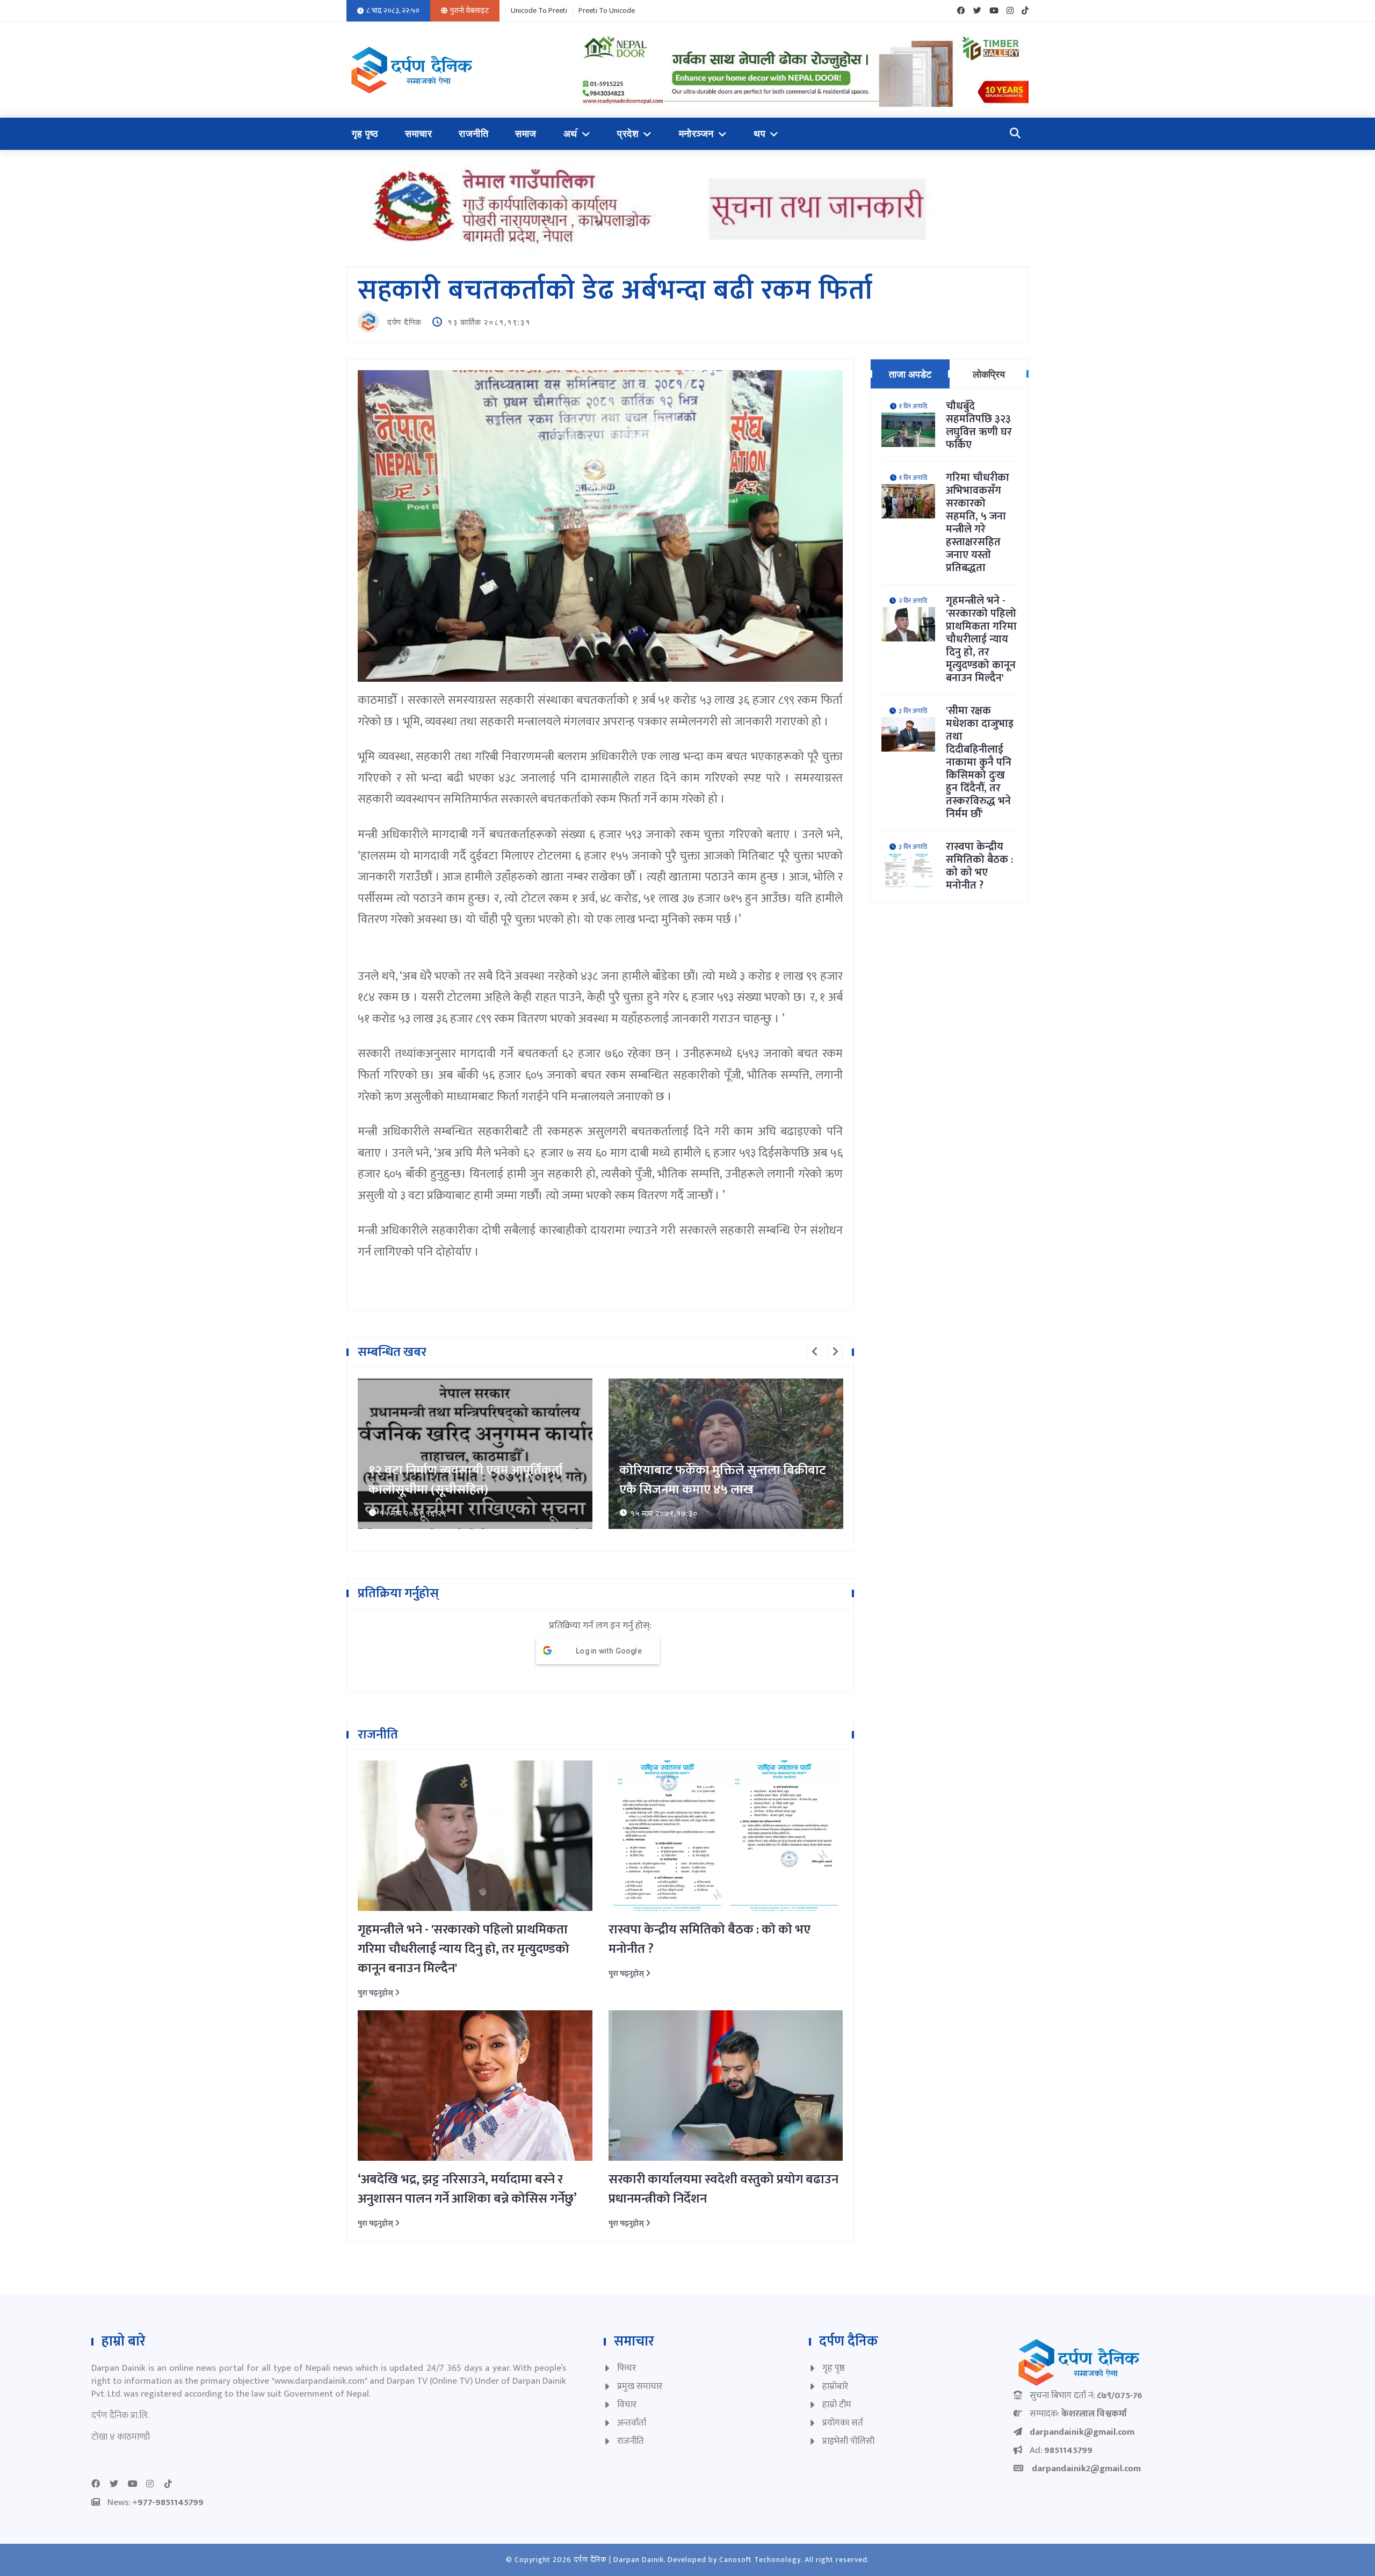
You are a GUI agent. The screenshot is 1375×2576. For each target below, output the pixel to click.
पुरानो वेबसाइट (469, 10)
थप (759, 134)
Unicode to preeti (539, 11)
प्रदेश (628, 134)
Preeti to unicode (607, 11)
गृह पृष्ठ (365, 134)
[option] (475, 1454)
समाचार (418, 134)
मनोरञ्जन (696, 134)
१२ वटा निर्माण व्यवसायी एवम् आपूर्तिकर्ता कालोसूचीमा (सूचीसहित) (466, 1480)
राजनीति (473, 134)
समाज (526, 134)
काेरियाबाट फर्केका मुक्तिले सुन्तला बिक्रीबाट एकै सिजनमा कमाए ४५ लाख (723, 1480)
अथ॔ (570, 134)
